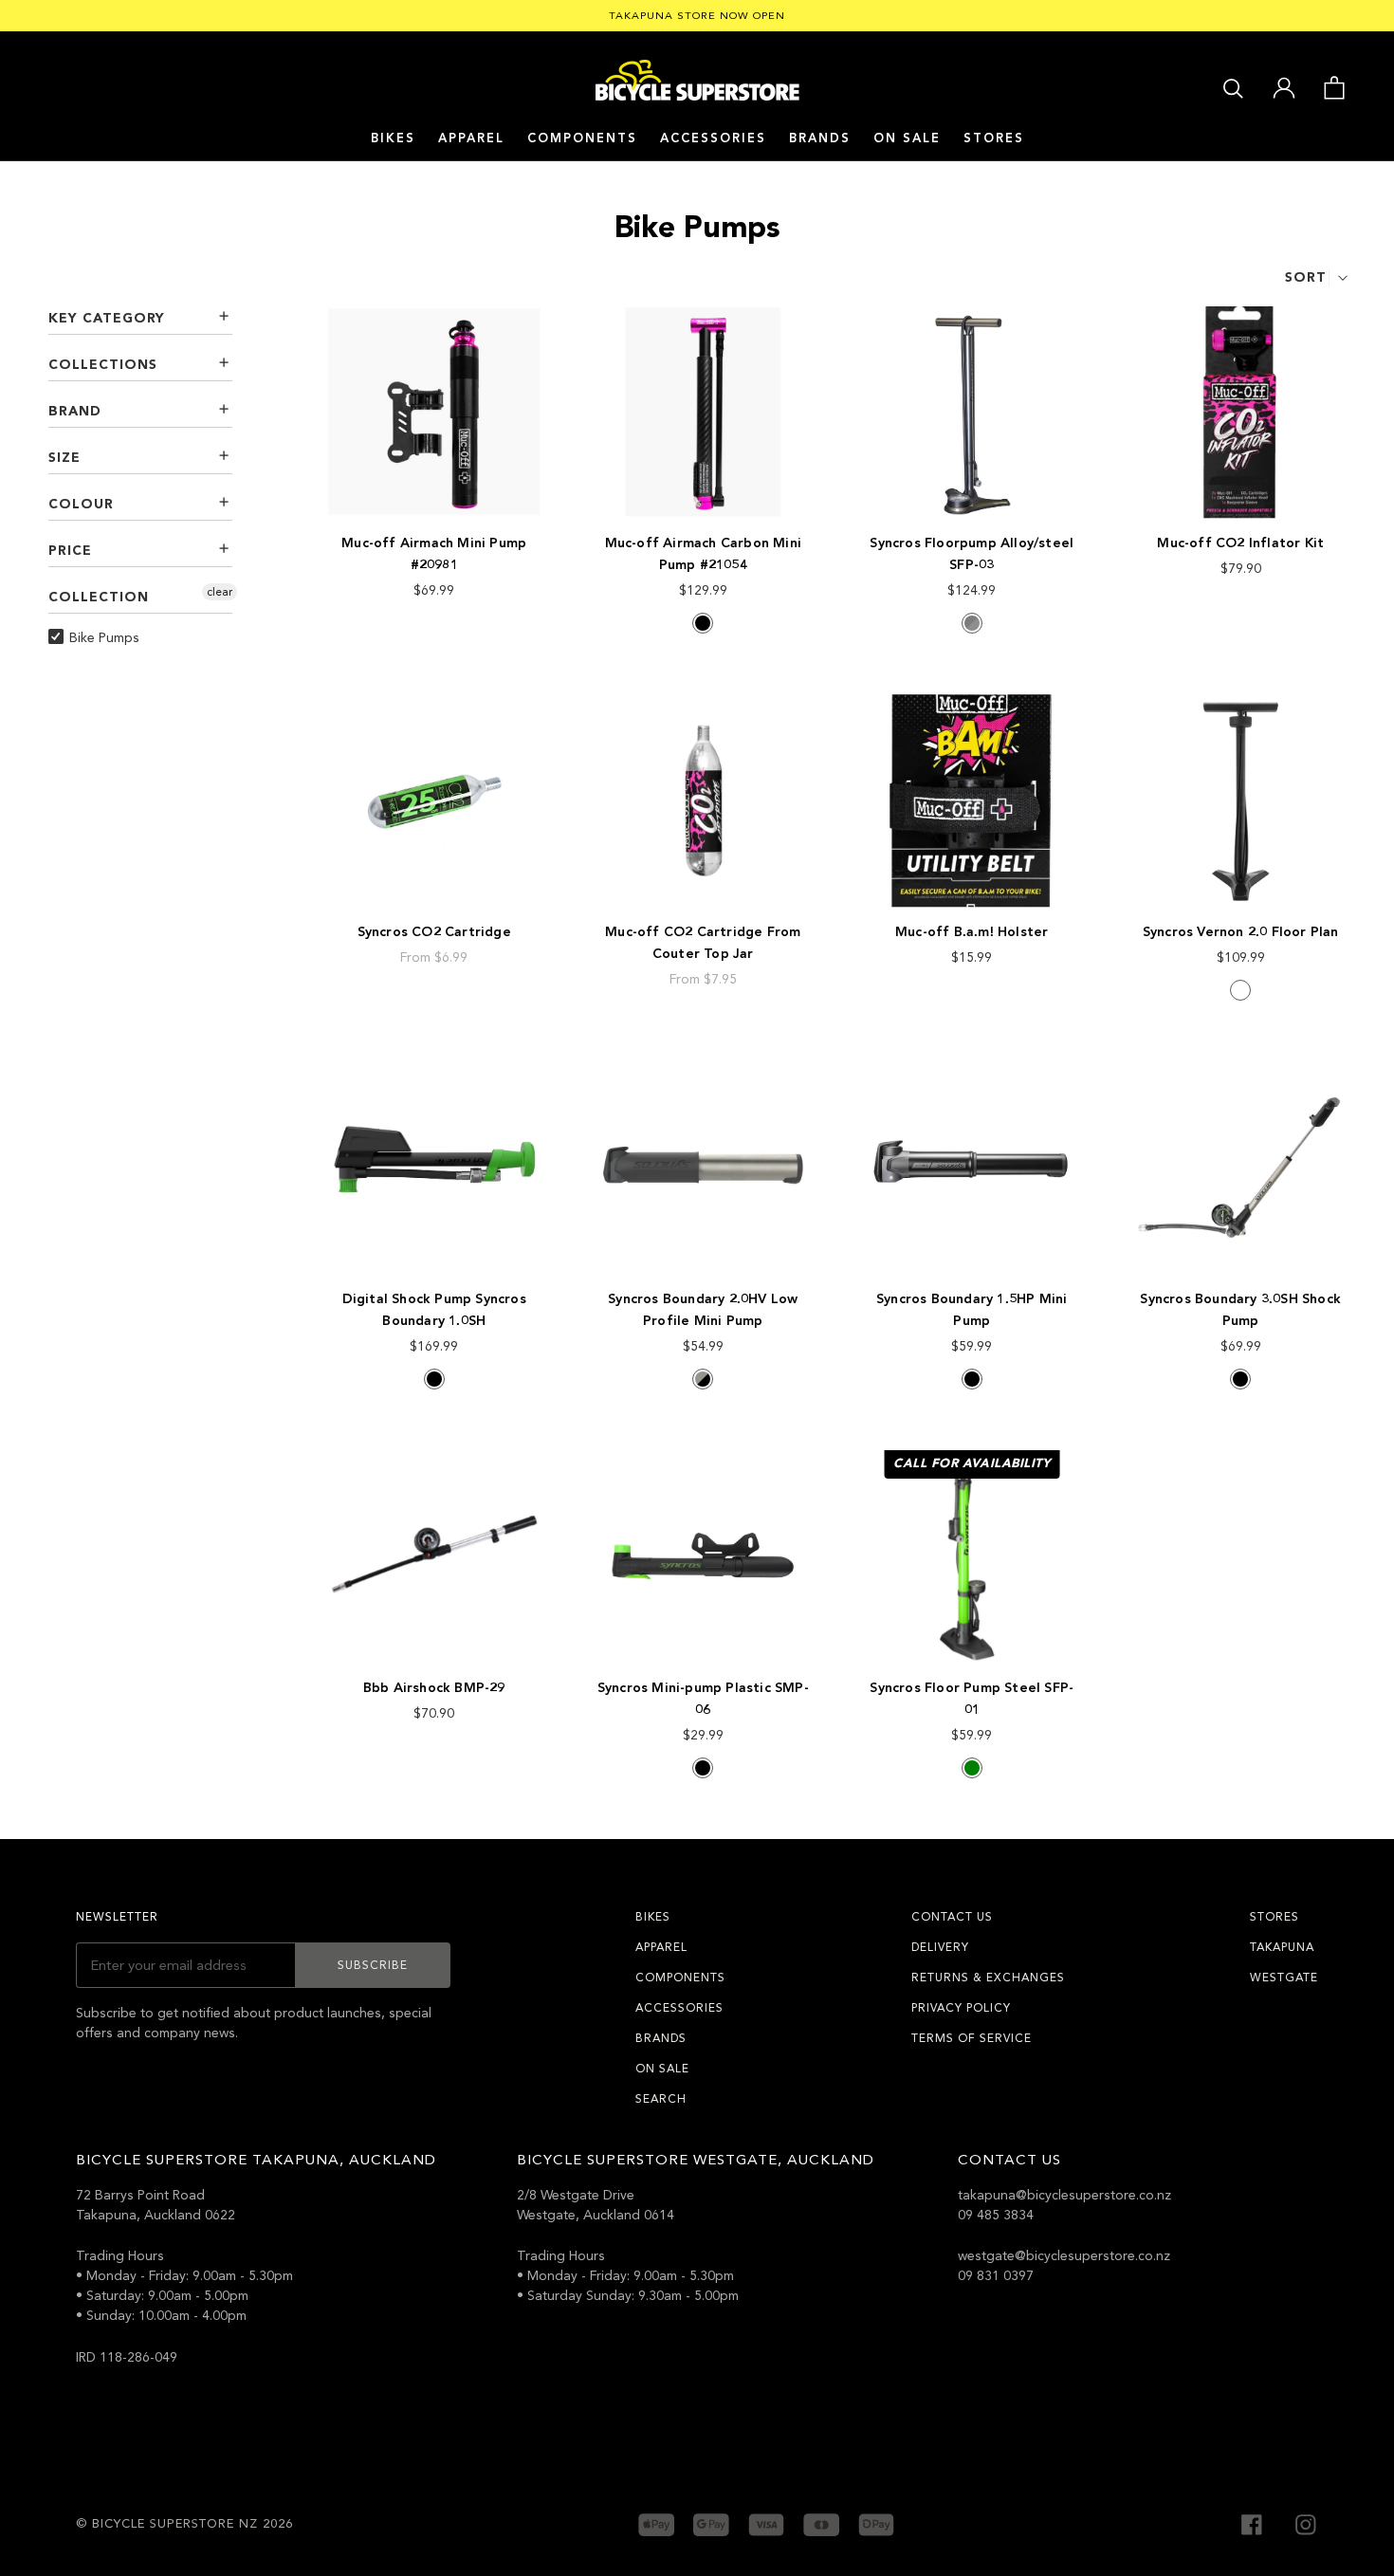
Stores (994, 138)
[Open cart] (1334, 86)
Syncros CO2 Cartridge (434, 932)
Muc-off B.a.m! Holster (972, 932)
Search (661, 2099)
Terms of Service (972, 2038)
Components (582, 138)
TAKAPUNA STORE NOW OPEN (697, 16)
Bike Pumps (104, 638)
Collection (99, 597)
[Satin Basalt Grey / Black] (703, 1379)
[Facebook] (1252, 2522)
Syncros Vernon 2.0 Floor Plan (1241, 932)
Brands (661, 2038)
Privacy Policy (961, 2008)
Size (64, 458)
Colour (81, 504)
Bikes (393, 138)
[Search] (1233, 87)
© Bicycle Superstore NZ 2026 (184, 2524)
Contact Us (952, 1917)
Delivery (940, 1947)
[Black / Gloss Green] (1240, 990)
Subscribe (373, 1965)
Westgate (1284, 1978)
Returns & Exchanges (988, 1978)
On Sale (907, 138)
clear (220, 592)
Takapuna (1282, 1947)
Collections (103, 365)
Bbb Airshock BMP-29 (434, 1688)
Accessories (713, 138)
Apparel (471, 138)
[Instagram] (1306, 2522)
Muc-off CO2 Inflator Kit (1240, 543)
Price (70, 551)
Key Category (107, 318)
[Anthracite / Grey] (972, 623)
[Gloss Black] (972, 1379)
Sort (1306, 277)
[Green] (972, 1768)
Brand (75, 411)
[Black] (703, 623)
